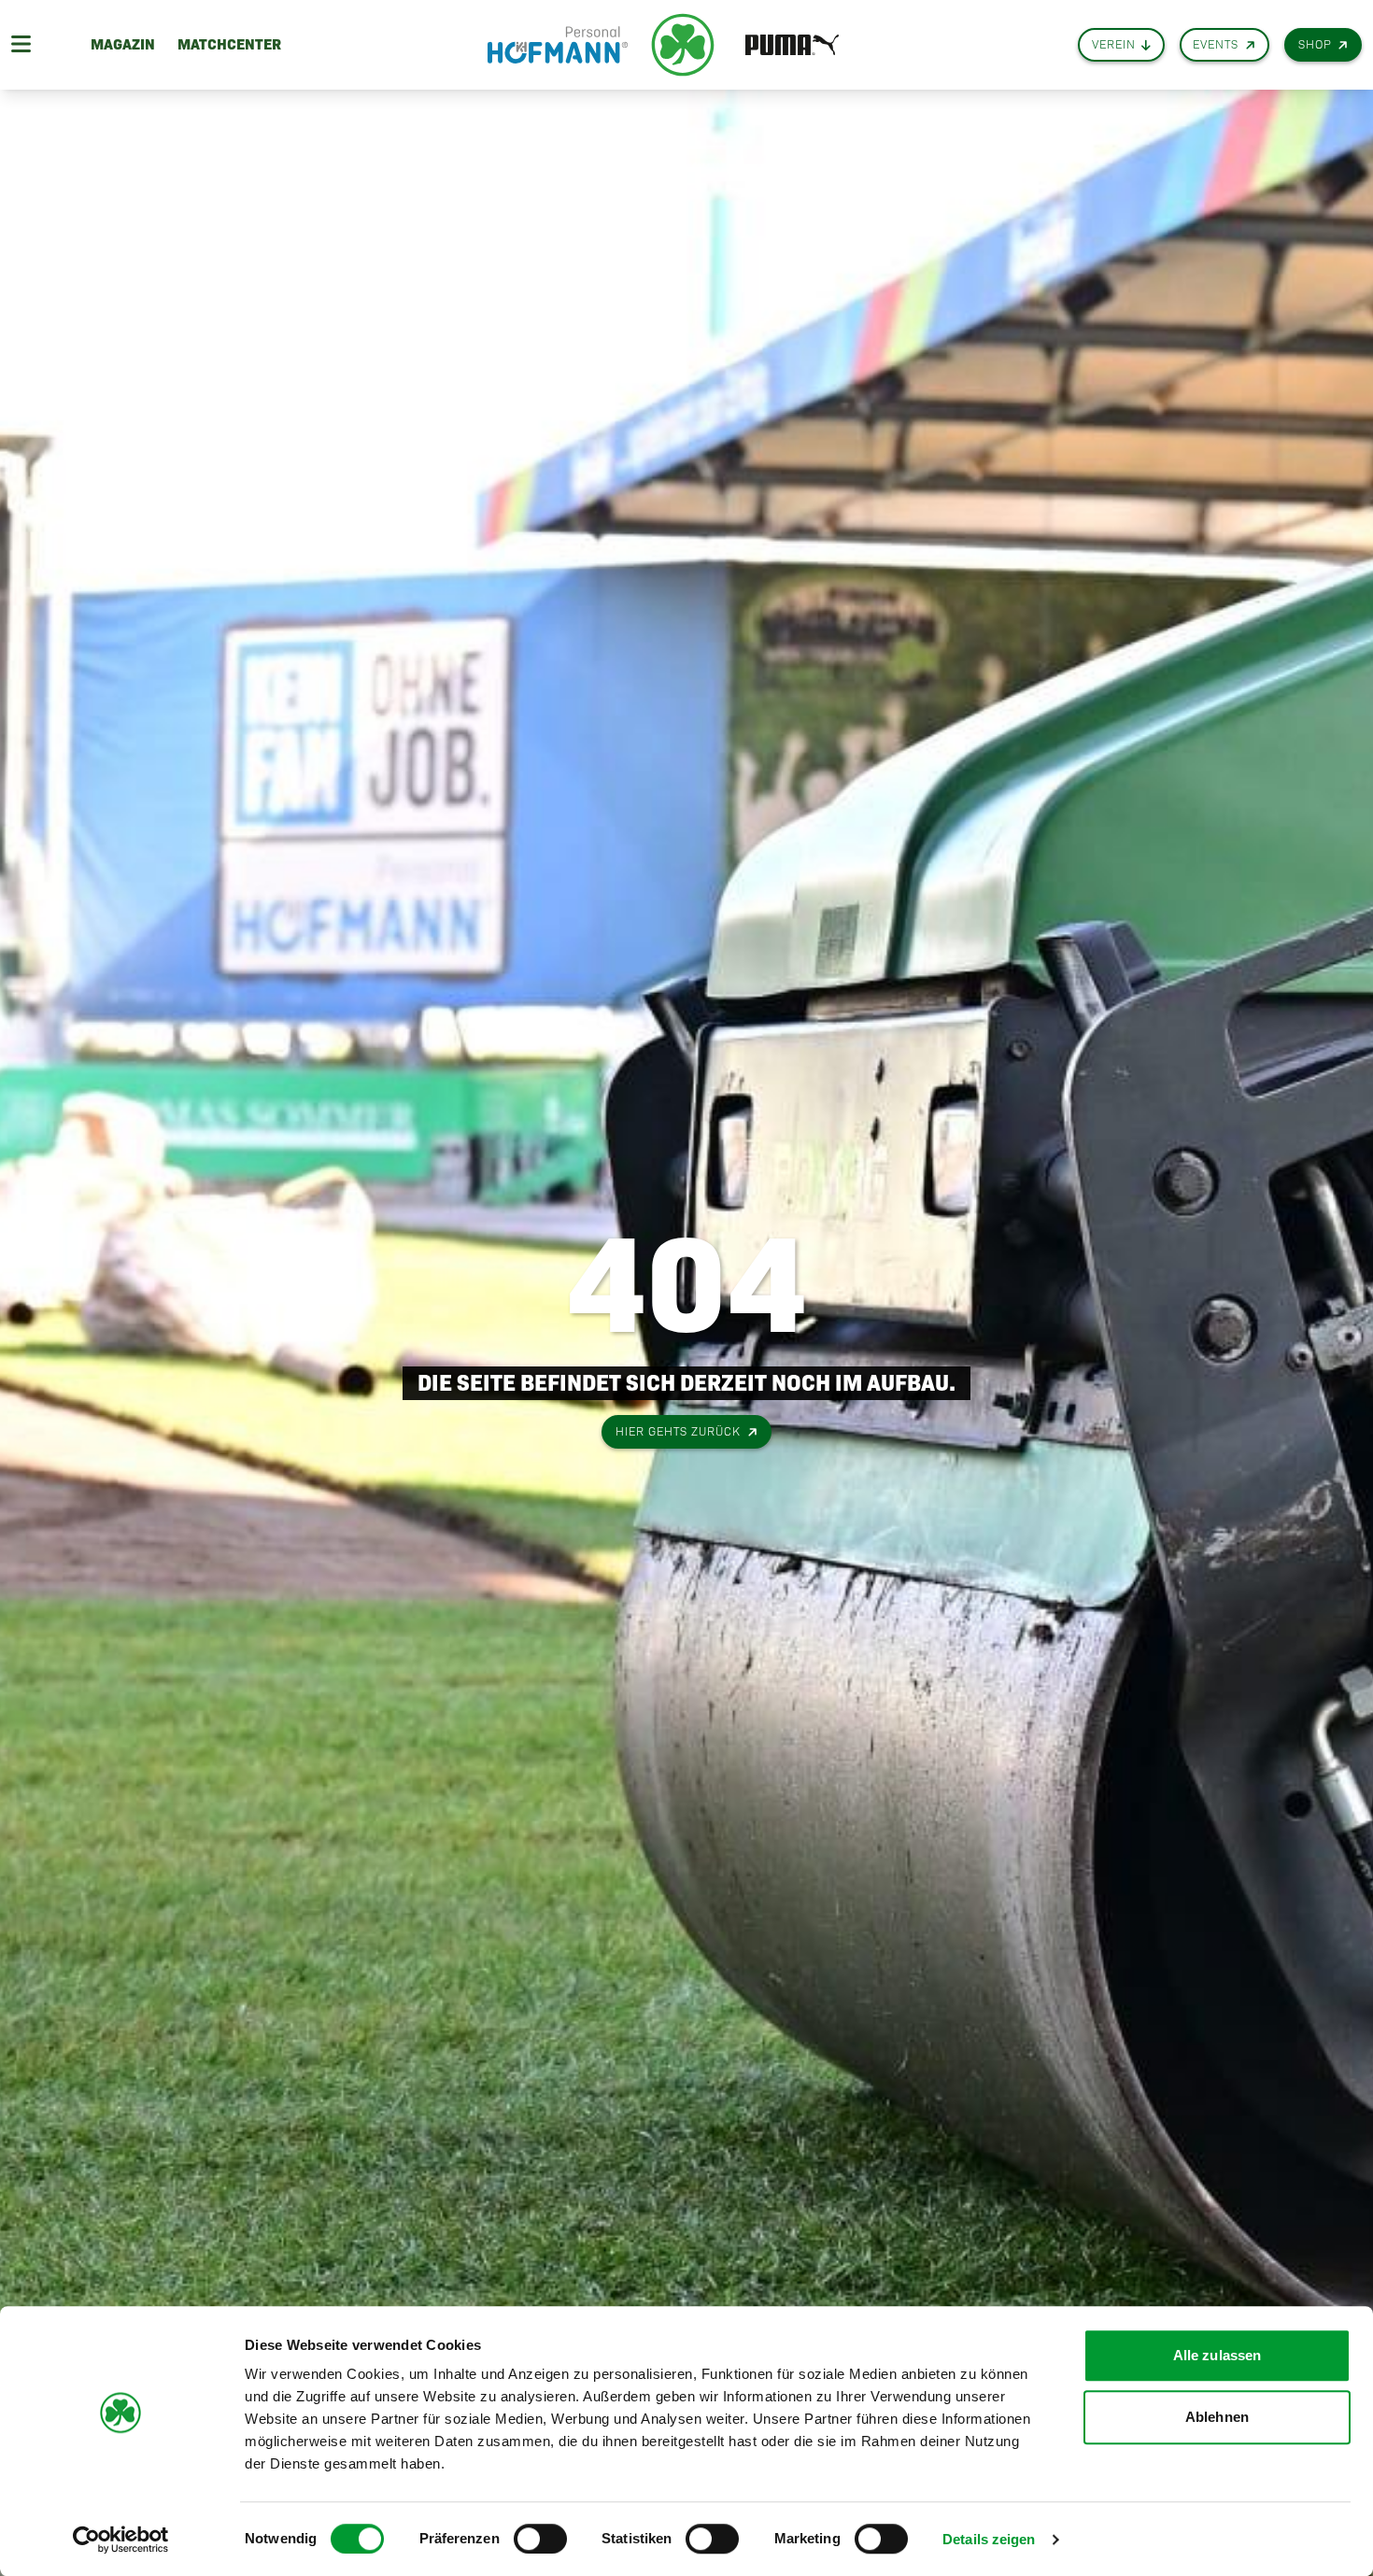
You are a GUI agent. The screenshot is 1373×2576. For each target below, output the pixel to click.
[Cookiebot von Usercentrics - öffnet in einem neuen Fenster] (121, 2540)
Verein (1114, 44)
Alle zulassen (1217, 2355)
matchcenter (229, 44)
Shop (1315, 44)
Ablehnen (1217, 2417)
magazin (123, 44)
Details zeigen (989, 2539)
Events (1216, 44)
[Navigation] (21, 45)
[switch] (540, 2539)
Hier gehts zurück (678, 1431)
